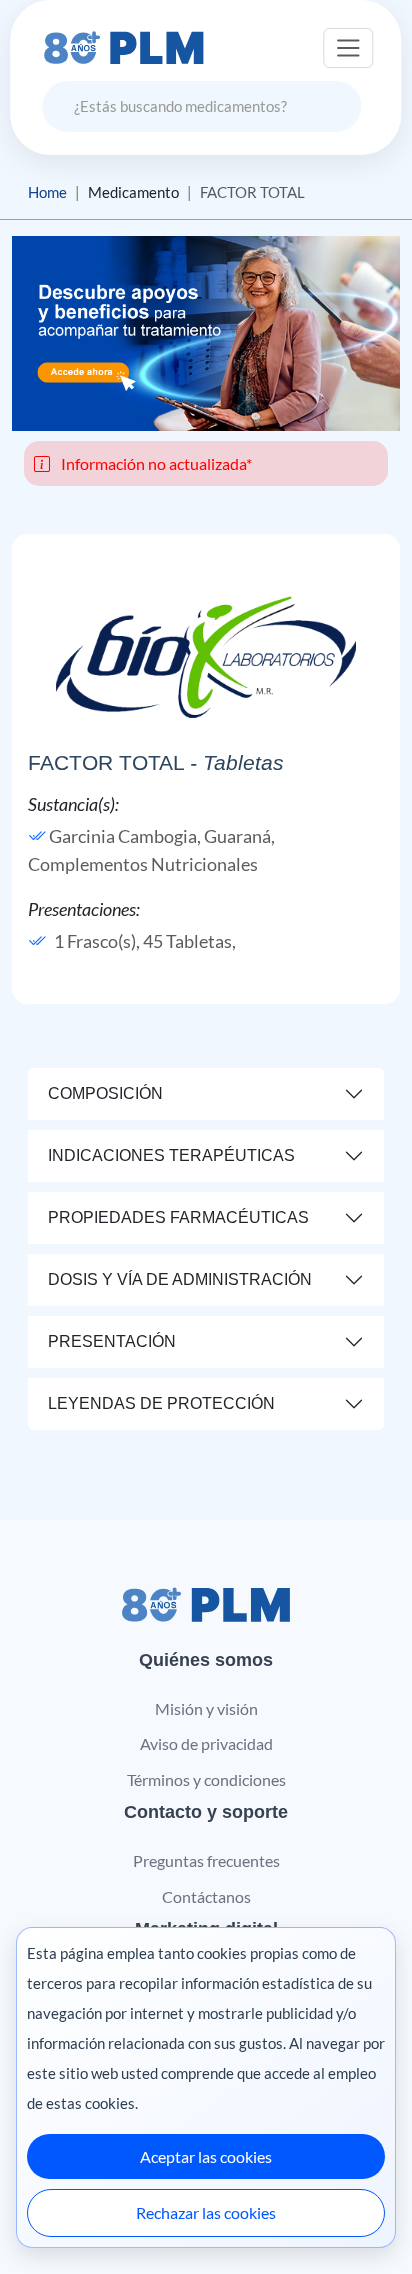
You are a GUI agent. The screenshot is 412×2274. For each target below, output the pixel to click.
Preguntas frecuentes (206, 1860)
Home (47, 192)
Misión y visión (206, 1708)
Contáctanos (206, 1896)
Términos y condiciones (206, 1779)
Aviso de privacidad (206, 1743)
